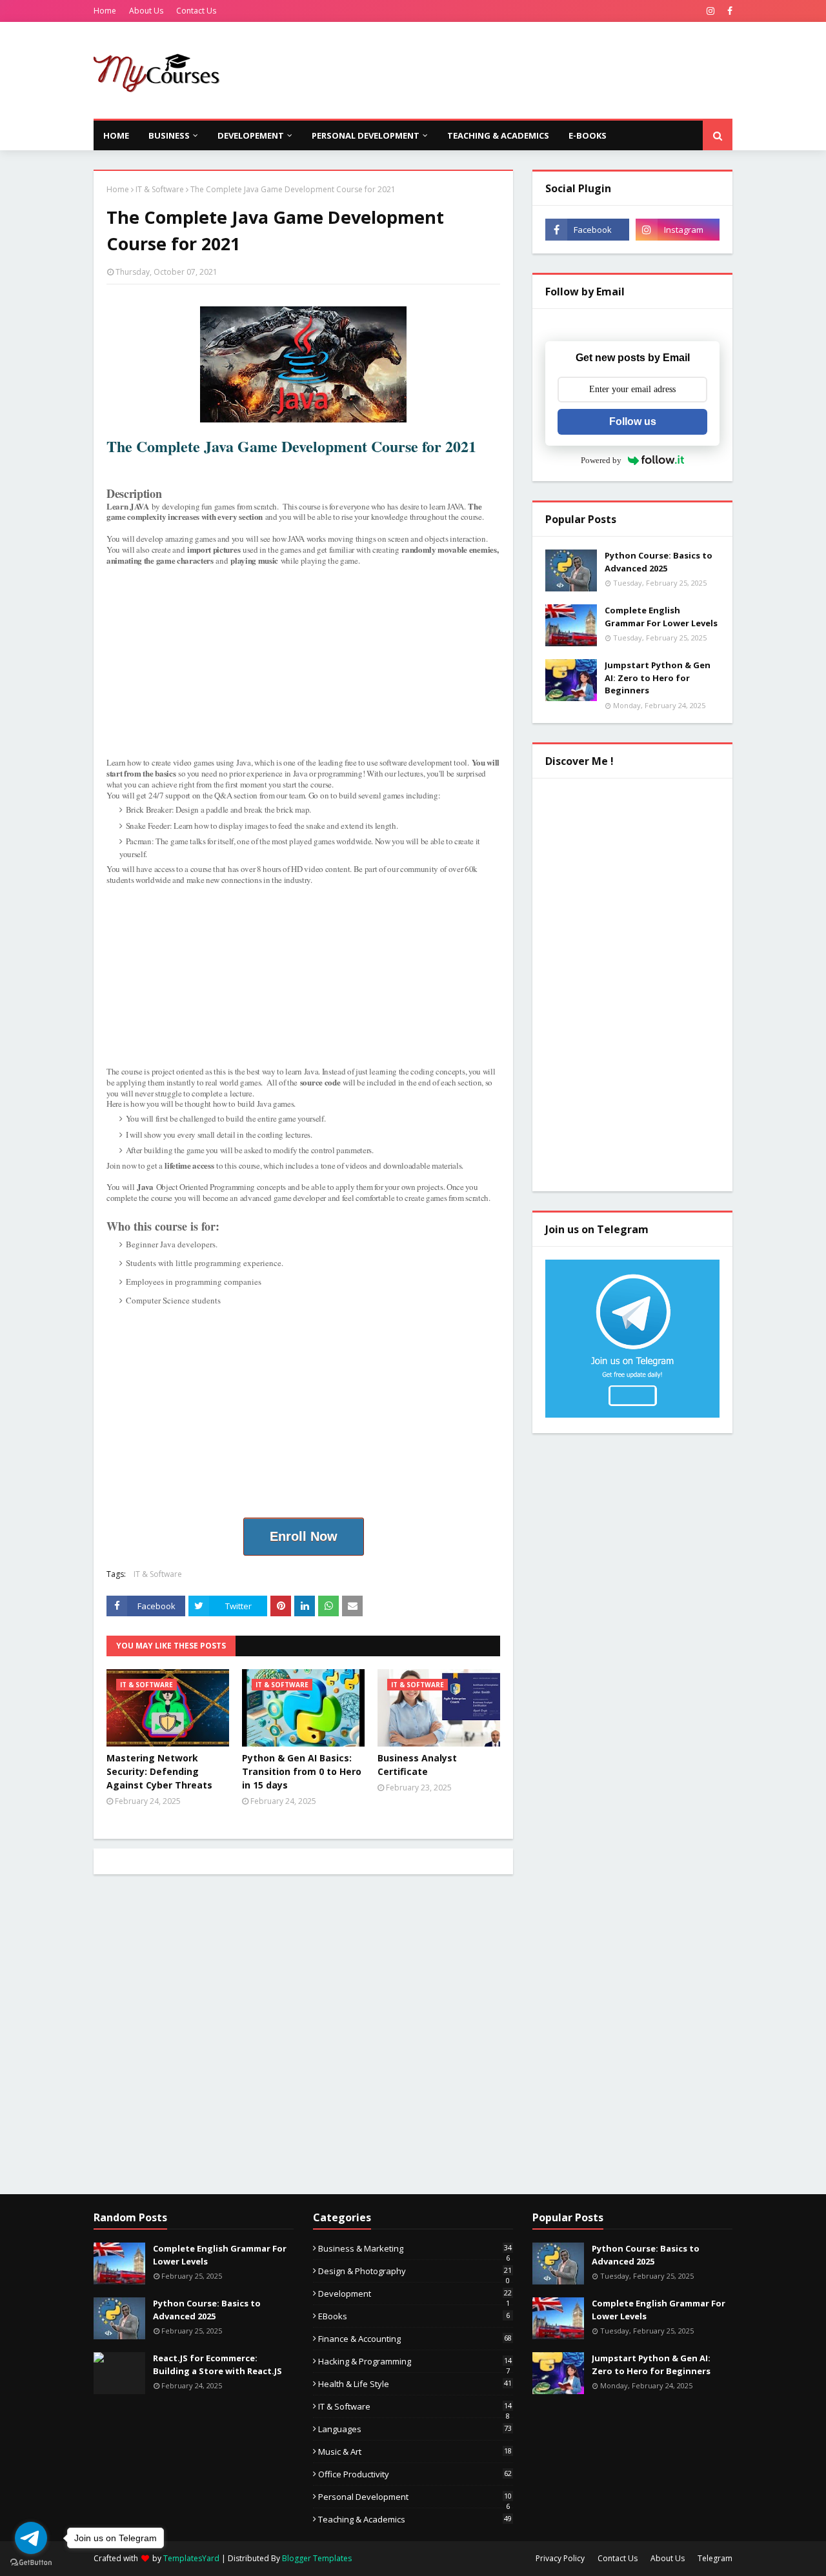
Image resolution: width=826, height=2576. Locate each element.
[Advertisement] (498, 70)
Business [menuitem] (169, 135)
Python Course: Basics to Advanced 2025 (659, 562)
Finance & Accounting (415, 2339)
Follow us (633, 421)
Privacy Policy (560, 2558)
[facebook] (728, 11)
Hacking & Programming (415, 2361)
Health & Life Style (415, 2384)
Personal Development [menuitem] (366, 135)
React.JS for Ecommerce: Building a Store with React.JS (217, 2364)
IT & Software (160, 189)
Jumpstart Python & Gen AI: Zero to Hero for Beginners (658, 678)
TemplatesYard (191, 2558)
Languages (415, 2429)
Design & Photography (415, 2271)
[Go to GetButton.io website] (31, 2563)
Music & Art (415, 2452)
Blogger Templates (317, 2558)
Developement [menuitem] (251, 135)
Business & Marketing (415, 2248)
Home (105, 11)
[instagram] (710, 11)
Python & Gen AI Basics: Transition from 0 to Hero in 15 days (302, 1771)
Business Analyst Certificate (417, 1765)
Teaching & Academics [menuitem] (498, 135)
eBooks (414, 2316)
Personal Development (415, 2497)
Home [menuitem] (116, 135)
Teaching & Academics (415, 2519)
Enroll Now (304, 1536)
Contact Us (196, 11)
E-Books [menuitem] (588, 135)
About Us (146, 11)
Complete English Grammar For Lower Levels (661, 617)
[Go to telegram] (31, 2538)
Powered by (601, 460)
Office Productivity (415, 2474)
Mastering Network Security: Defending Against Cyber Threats (159, 1771)
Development (415, 2294)
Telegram (715, 2558)
